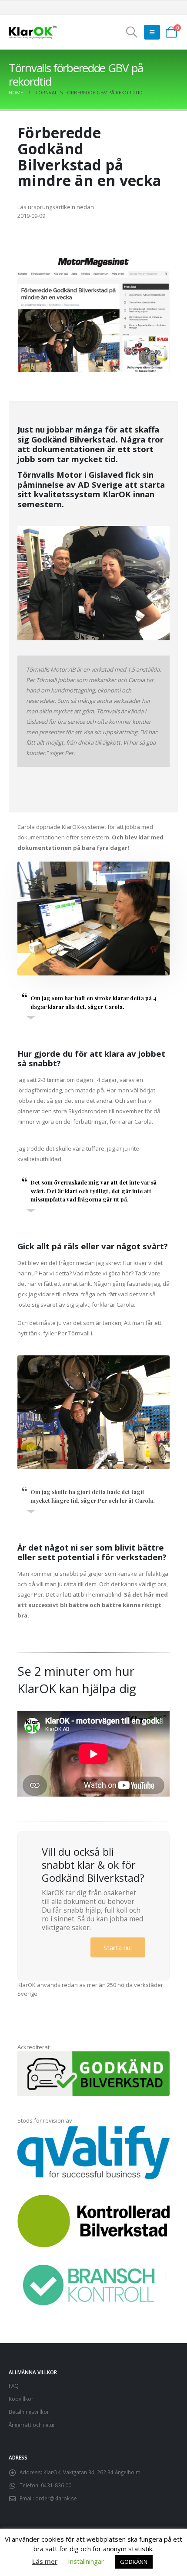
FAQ (14, 2386)
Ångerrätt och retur (32, 2425)
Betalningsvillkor (29, 2412)
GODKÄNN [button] (134, 2562)
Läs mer (45, 2561)
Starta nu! (118, 1947)
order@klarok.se (56, 2498)
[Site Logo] (33, 32)
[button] (132, 32)
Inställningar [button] (86, 2561)
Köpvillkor (21, 2399)
